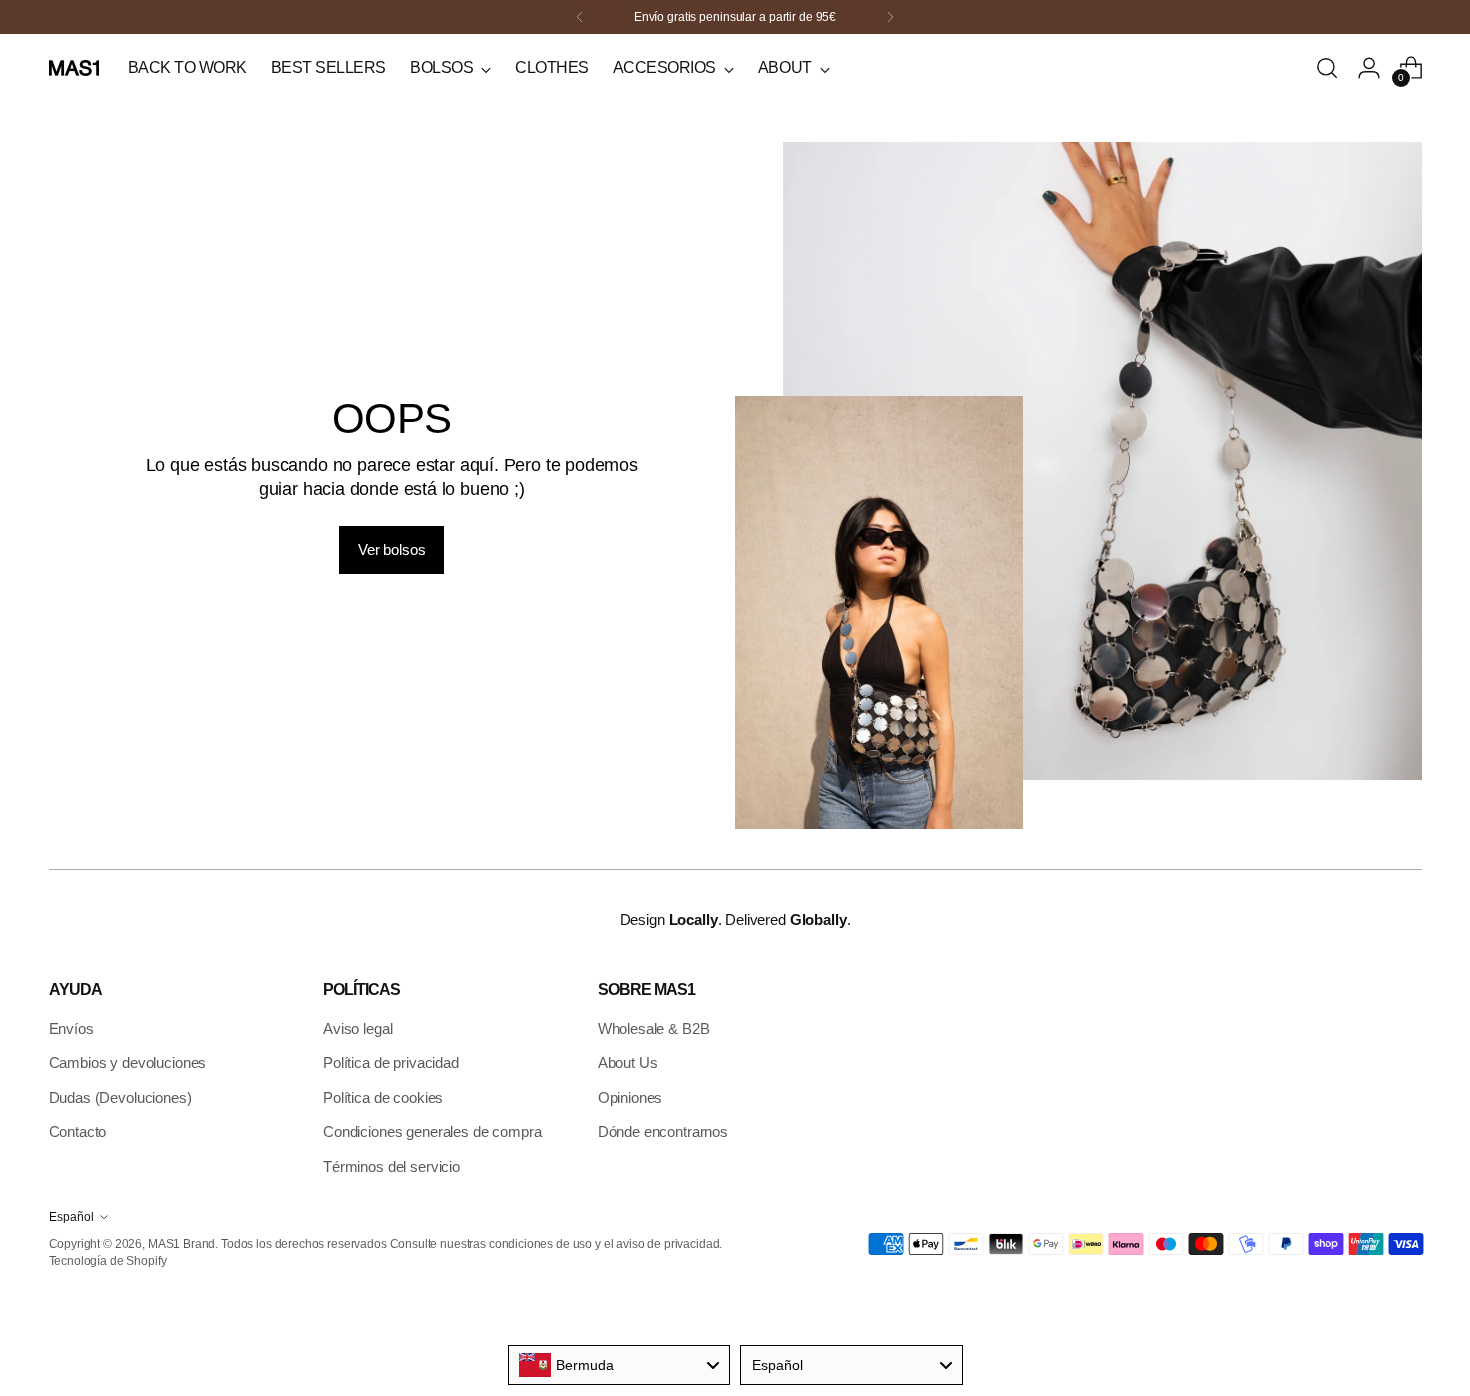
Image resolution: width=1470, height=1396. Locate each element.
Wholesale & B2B (654, 1028)
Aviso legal (357, 1028)
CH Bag (551, 233)
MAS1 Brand (182, 1243)
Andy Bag (557, 163)
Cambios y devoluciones (128, 1062)
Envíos (71, 1028)
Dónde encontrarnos (663, 1131)
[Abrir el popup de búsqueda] (1327, 68)
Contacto (78, 1131)
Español (71, 1216)
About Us (628, 1062)
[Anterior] (580, 17)
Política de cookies (383, 1097)
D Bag (546, 210)
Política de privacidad (391, 1062)
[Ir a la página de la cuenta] (1369, 68)
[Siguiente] (890, 17)
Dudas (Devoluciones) (120, 1097)
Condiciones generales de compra (432, 1131)
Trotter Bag (560, 187)
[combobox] (619, 1365)
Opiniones (630, 1097)
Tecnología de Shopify (108, 1260)
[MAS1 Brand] (74, 68)
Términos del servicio (391, 1166)
